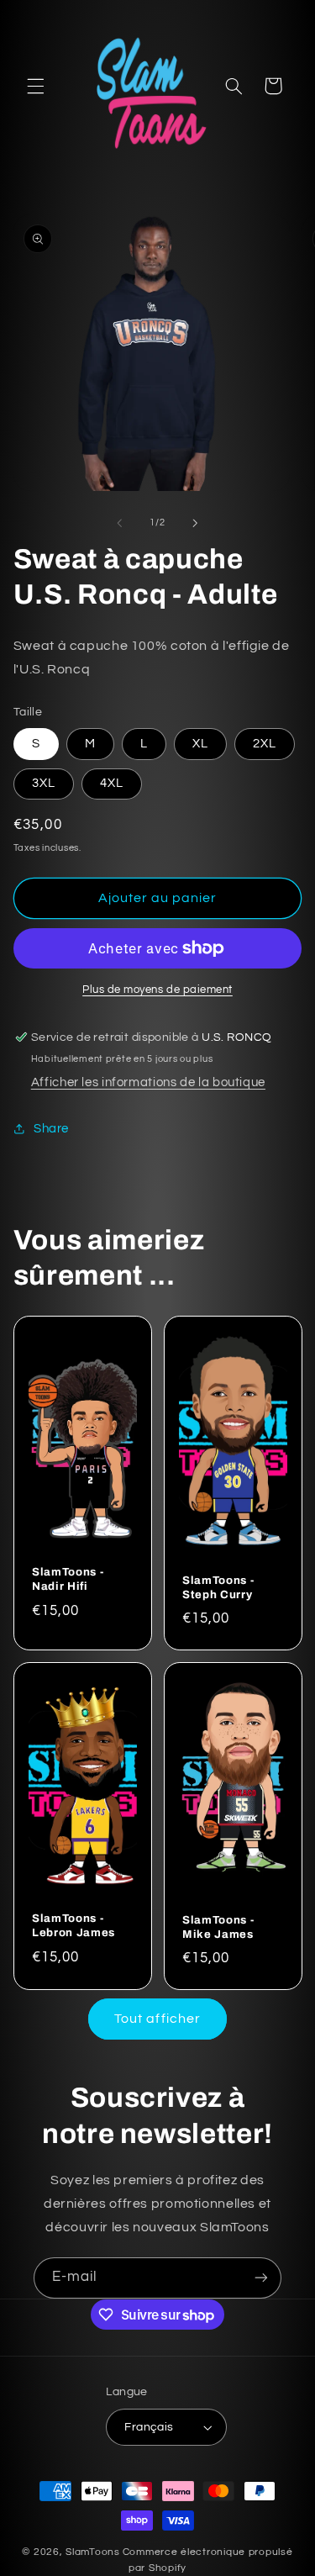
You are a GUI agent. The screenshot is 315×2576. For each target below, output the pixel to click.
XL (200, 744)
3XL (44, 783)
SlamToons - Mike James (218, 1926)
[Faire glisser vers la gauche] (119, 523)
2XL (265, 744)
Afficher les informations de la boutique (148, 1082)
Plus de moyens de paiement (157, 990)
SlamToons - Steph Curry (218, 1586)
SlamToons (93, 2552)
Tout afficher (157, 2019)
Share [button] (51, 1129)
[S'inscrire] (261, 2278)
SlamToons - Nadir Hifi (68, 1579)
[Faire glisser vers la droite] (196, 523)
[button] (35, 86)
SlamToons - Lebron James (73, 1925)
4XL (112, 783)
